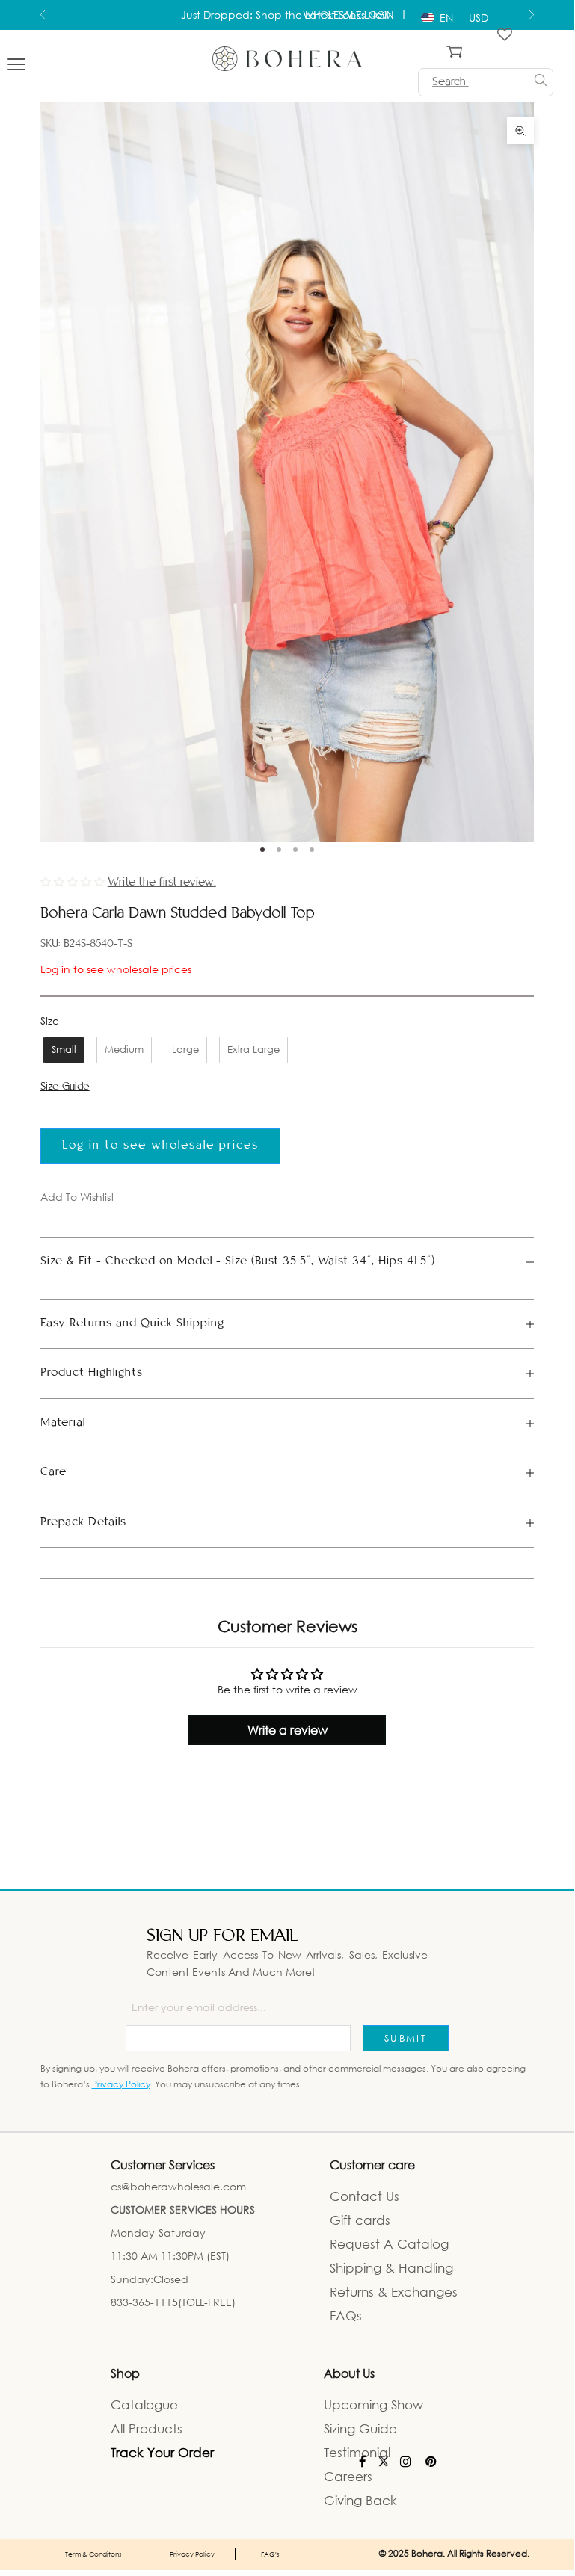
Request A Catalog (389, 2244)
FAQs (346, 2316)
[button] (74, 881)
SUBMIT (406, 2038)
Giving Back (360, 2500)
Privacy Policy (121, 2084)
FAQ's (270, 2554)
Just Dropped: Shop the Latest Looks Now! (287, 11)
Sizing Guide (360, 2428)
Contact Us (365, 2196)
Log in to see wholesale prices (116, 969)
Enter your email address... (199, 2007)
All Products (147, 2428)
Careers (348, 2476)
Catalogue (144, 2404)
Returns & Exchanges (394, 2292)
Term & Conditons (93, 2554)
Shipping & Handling (391, 2268)
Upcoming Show (373, 2404)
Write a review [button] (287, 1730)
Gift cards (360, 2220)
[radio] (62, 1050)
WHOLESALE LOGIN (350, 16)
